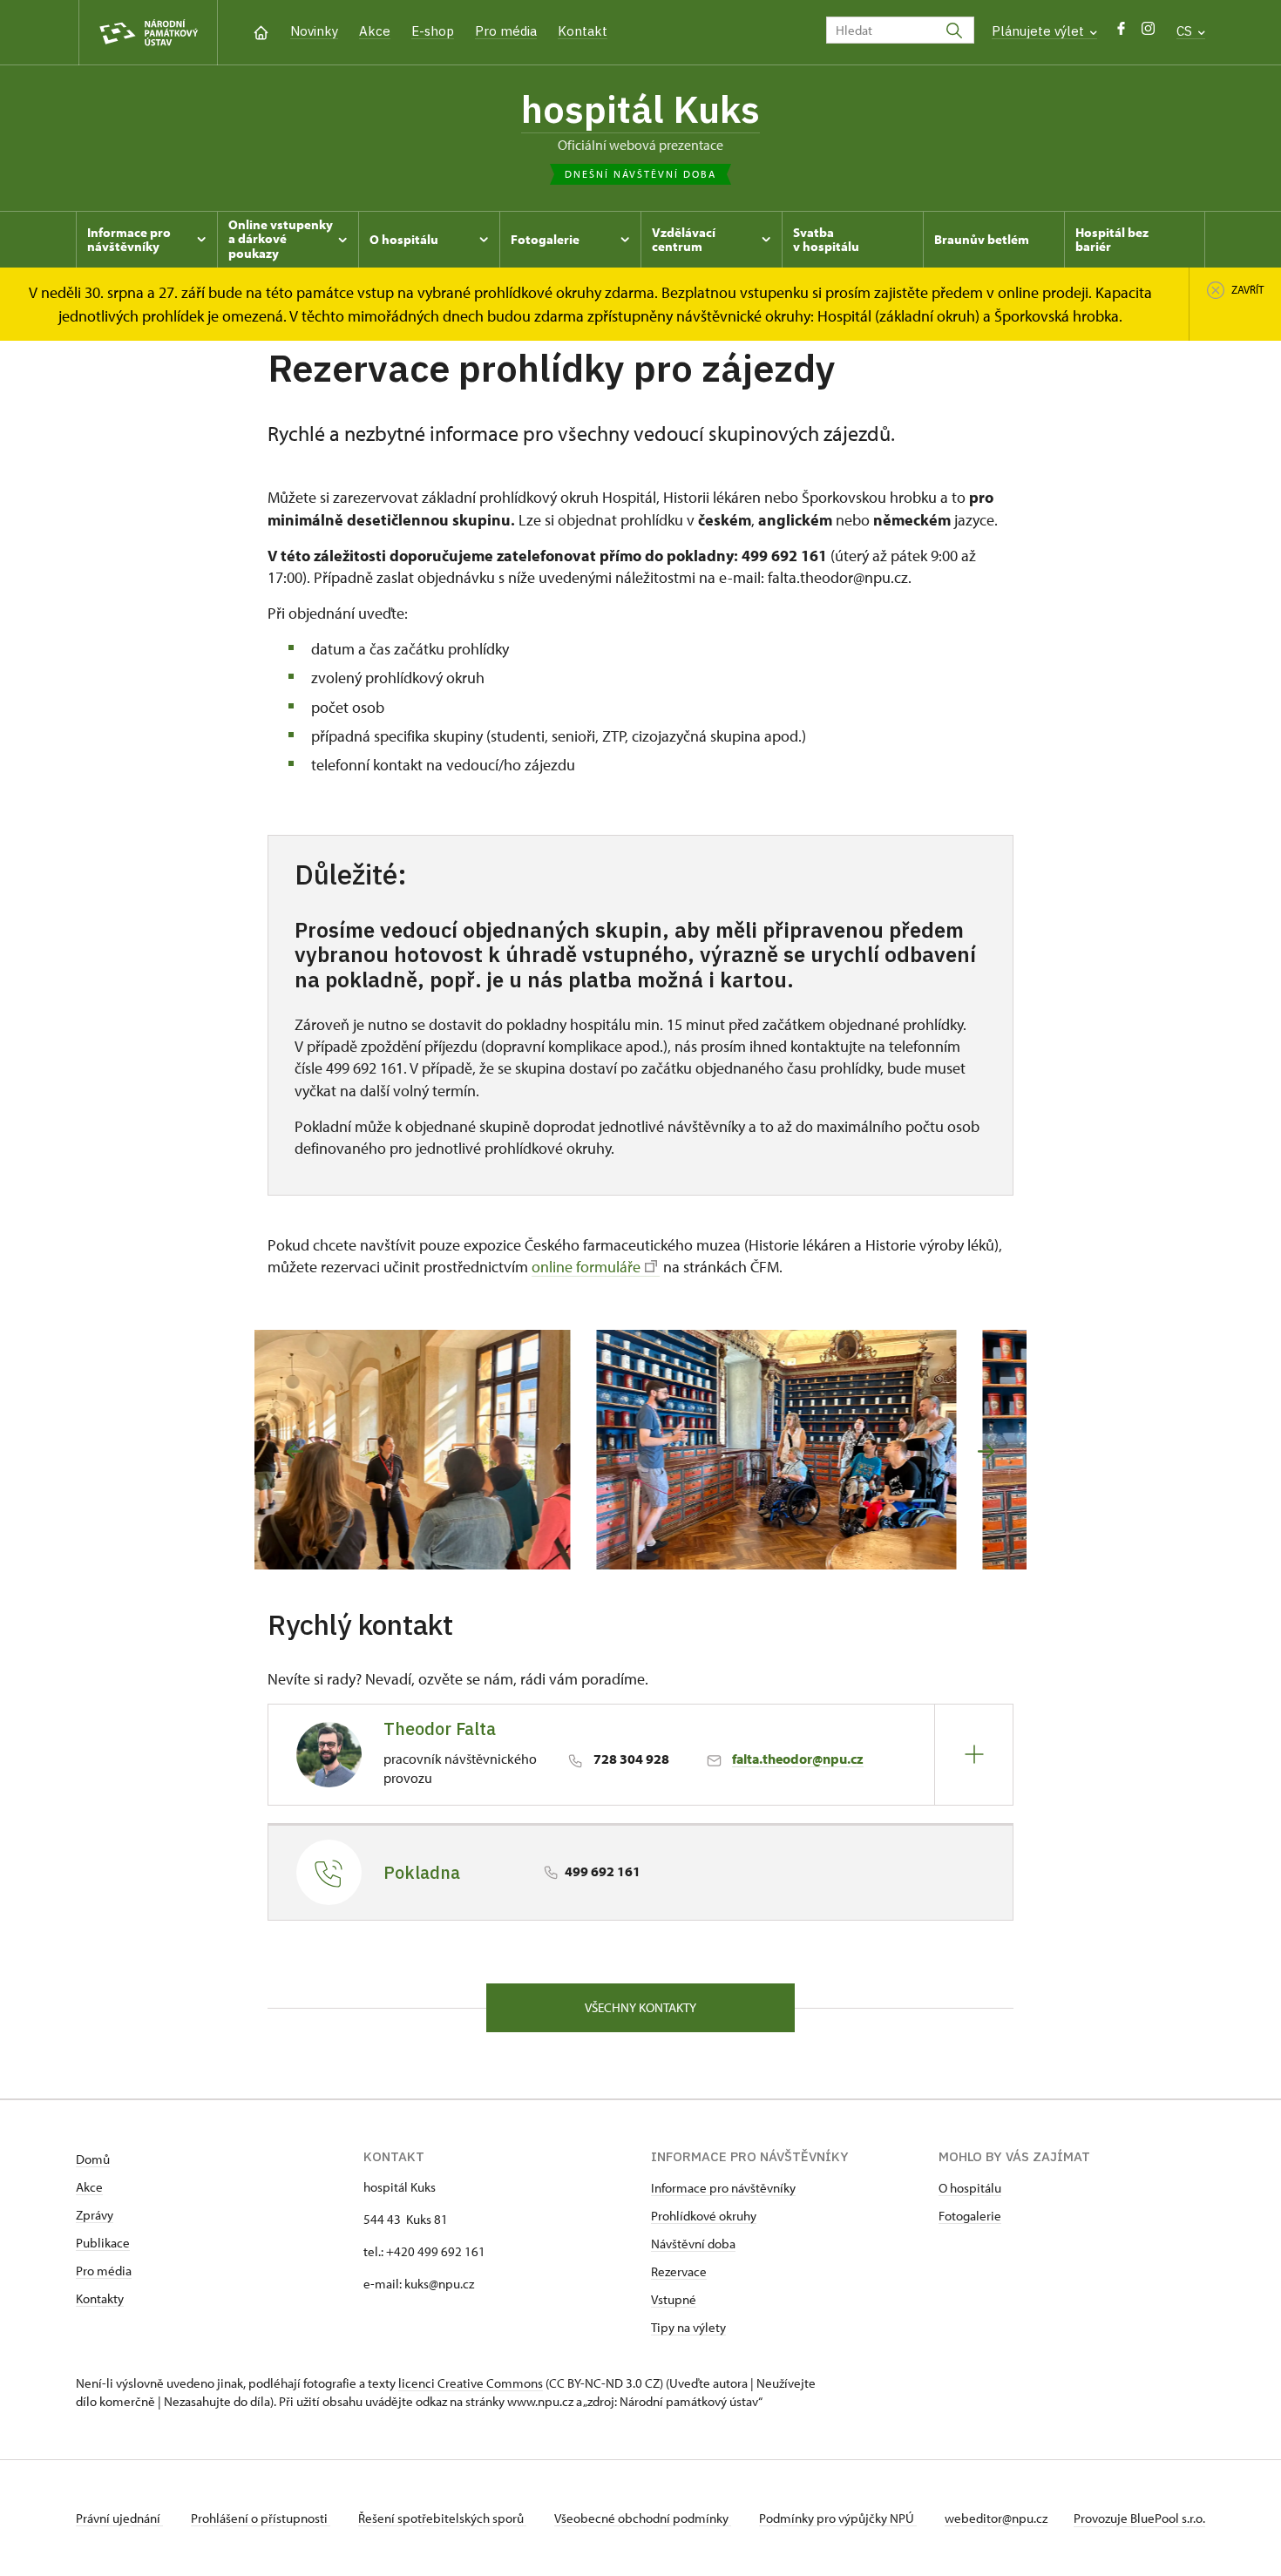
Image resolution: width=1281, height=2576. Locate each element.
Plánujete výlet (1040, 31)
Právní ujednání (119, 2518)
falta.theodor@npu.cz (798, 1759)
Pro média (506, 31)
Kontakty (100, 2298)
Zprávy (95, 2215)
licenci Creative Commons (471, 2383)
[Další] (986, 1451)
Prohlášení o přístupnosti (261, 2518)
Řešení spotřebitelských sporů (442, 2518)
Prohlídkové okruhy (704, 2216)
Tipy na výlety (688, 2327)
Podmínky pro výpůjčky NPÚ (838, 2518)
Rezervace (679, 2271)
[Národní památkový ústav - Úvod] (148, 33)
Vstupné (674, 2299)
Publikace (103, 2243)
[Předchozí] (295, 1451)
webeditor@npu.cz (996, 2518)
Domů (93, 2159)
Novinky (314, 31)
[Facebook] (1121, 33)
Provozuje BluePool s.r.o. (1139, 2518)
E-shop (433, 31)
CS (1186, 31)
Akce (375, 31)
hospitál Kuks (640, 109)
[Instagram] (1148, 33)
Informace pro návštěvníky (723, 2188)
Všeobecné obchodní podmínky (643, 2518)
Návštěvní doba (693, 2244)
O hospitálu (970, 2188)
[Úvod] (261, 31)
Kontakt (583, 31)
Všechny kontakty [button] (640, 2007)
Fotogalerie (970, 2216)
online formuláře (586, 1267)
